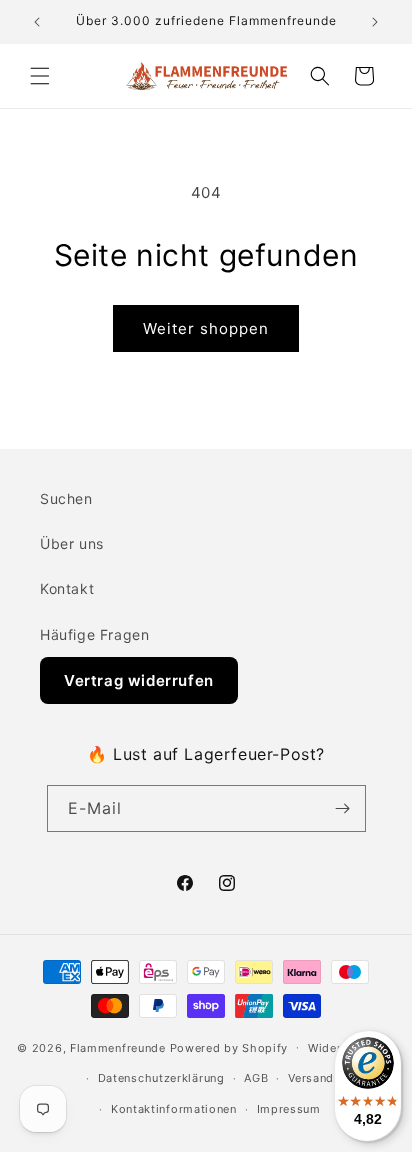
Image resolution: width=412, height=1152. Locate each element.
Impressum (289, 1109)
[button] (40, 76)
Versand (311, 1078)
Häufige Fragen (94, 634)
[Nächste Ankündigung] (375, 22)
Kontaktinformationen (174, 1109)
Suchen (66, 498)
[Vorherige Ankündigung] (37, 22)
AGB (256, 1078)
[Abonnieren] (343, 808)
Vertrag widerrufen (139, 680)
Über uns (72, 543)
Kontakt (67, 588)
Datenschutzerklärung (161, 1078)
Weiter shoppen (206, 328)
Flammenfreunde (118, 1047)
